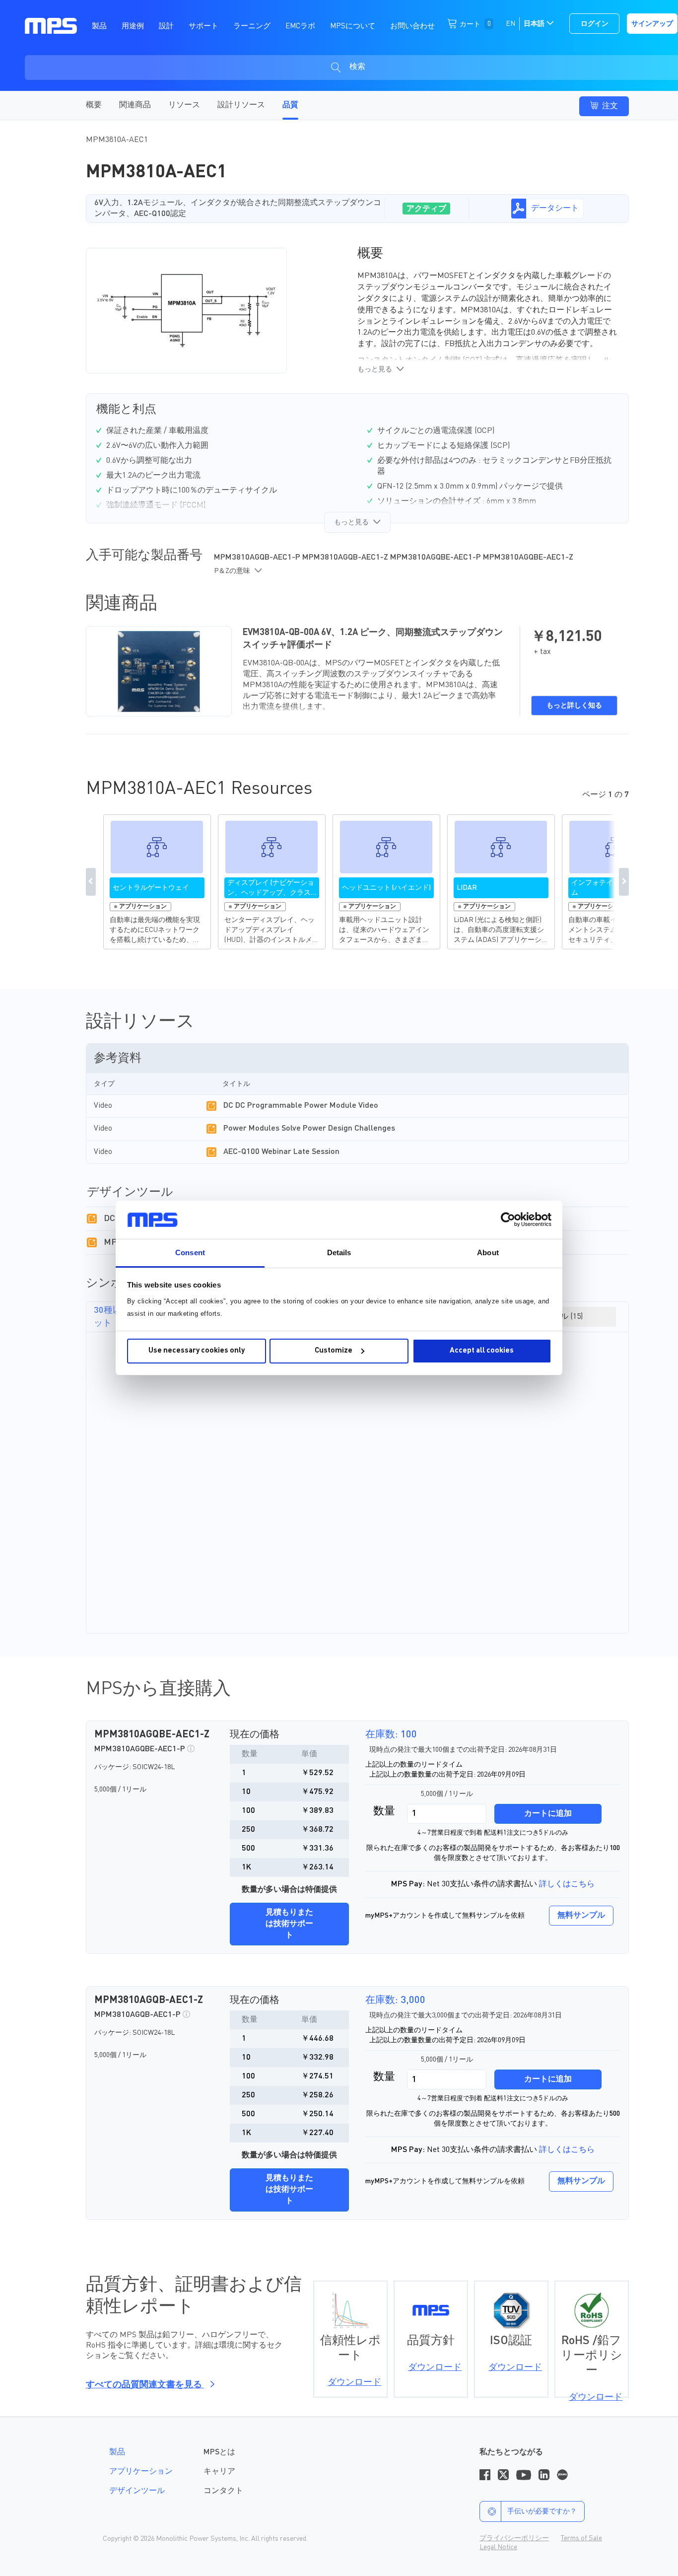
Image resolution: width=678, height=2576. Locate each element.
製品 (117, 2452)
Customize (334, 1351)
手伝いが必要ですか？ (542, 2511)
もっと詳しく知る (574, 706)
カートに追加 (548, 1814)
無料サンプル (581, 1916)
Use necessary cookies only (197, 1351)
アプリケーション (141, 2472)
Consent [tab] (190, 1252)
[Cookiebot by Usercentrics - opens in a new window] (508, 1219)
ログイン (595, 24)
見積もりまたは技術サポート (289, 1924)
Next (624, 882)
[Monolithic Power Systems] (51, 25)
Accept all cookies (482, 1351)
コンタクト (223, 2491)
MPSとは (219, 2452)
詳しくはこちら (567, 1884)
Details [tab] (339, 1252)
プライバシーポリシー (514, 2538)
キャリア (219, 2472)
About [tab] (488, 1252)
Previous (91, 882)
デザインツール (137, 2491)
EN (510, 24)
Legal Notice (498, 2547)
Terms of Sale (581, 2538)
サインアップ (652, 24)
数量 (384, 1811)
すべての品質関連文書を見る (145, 2385)
